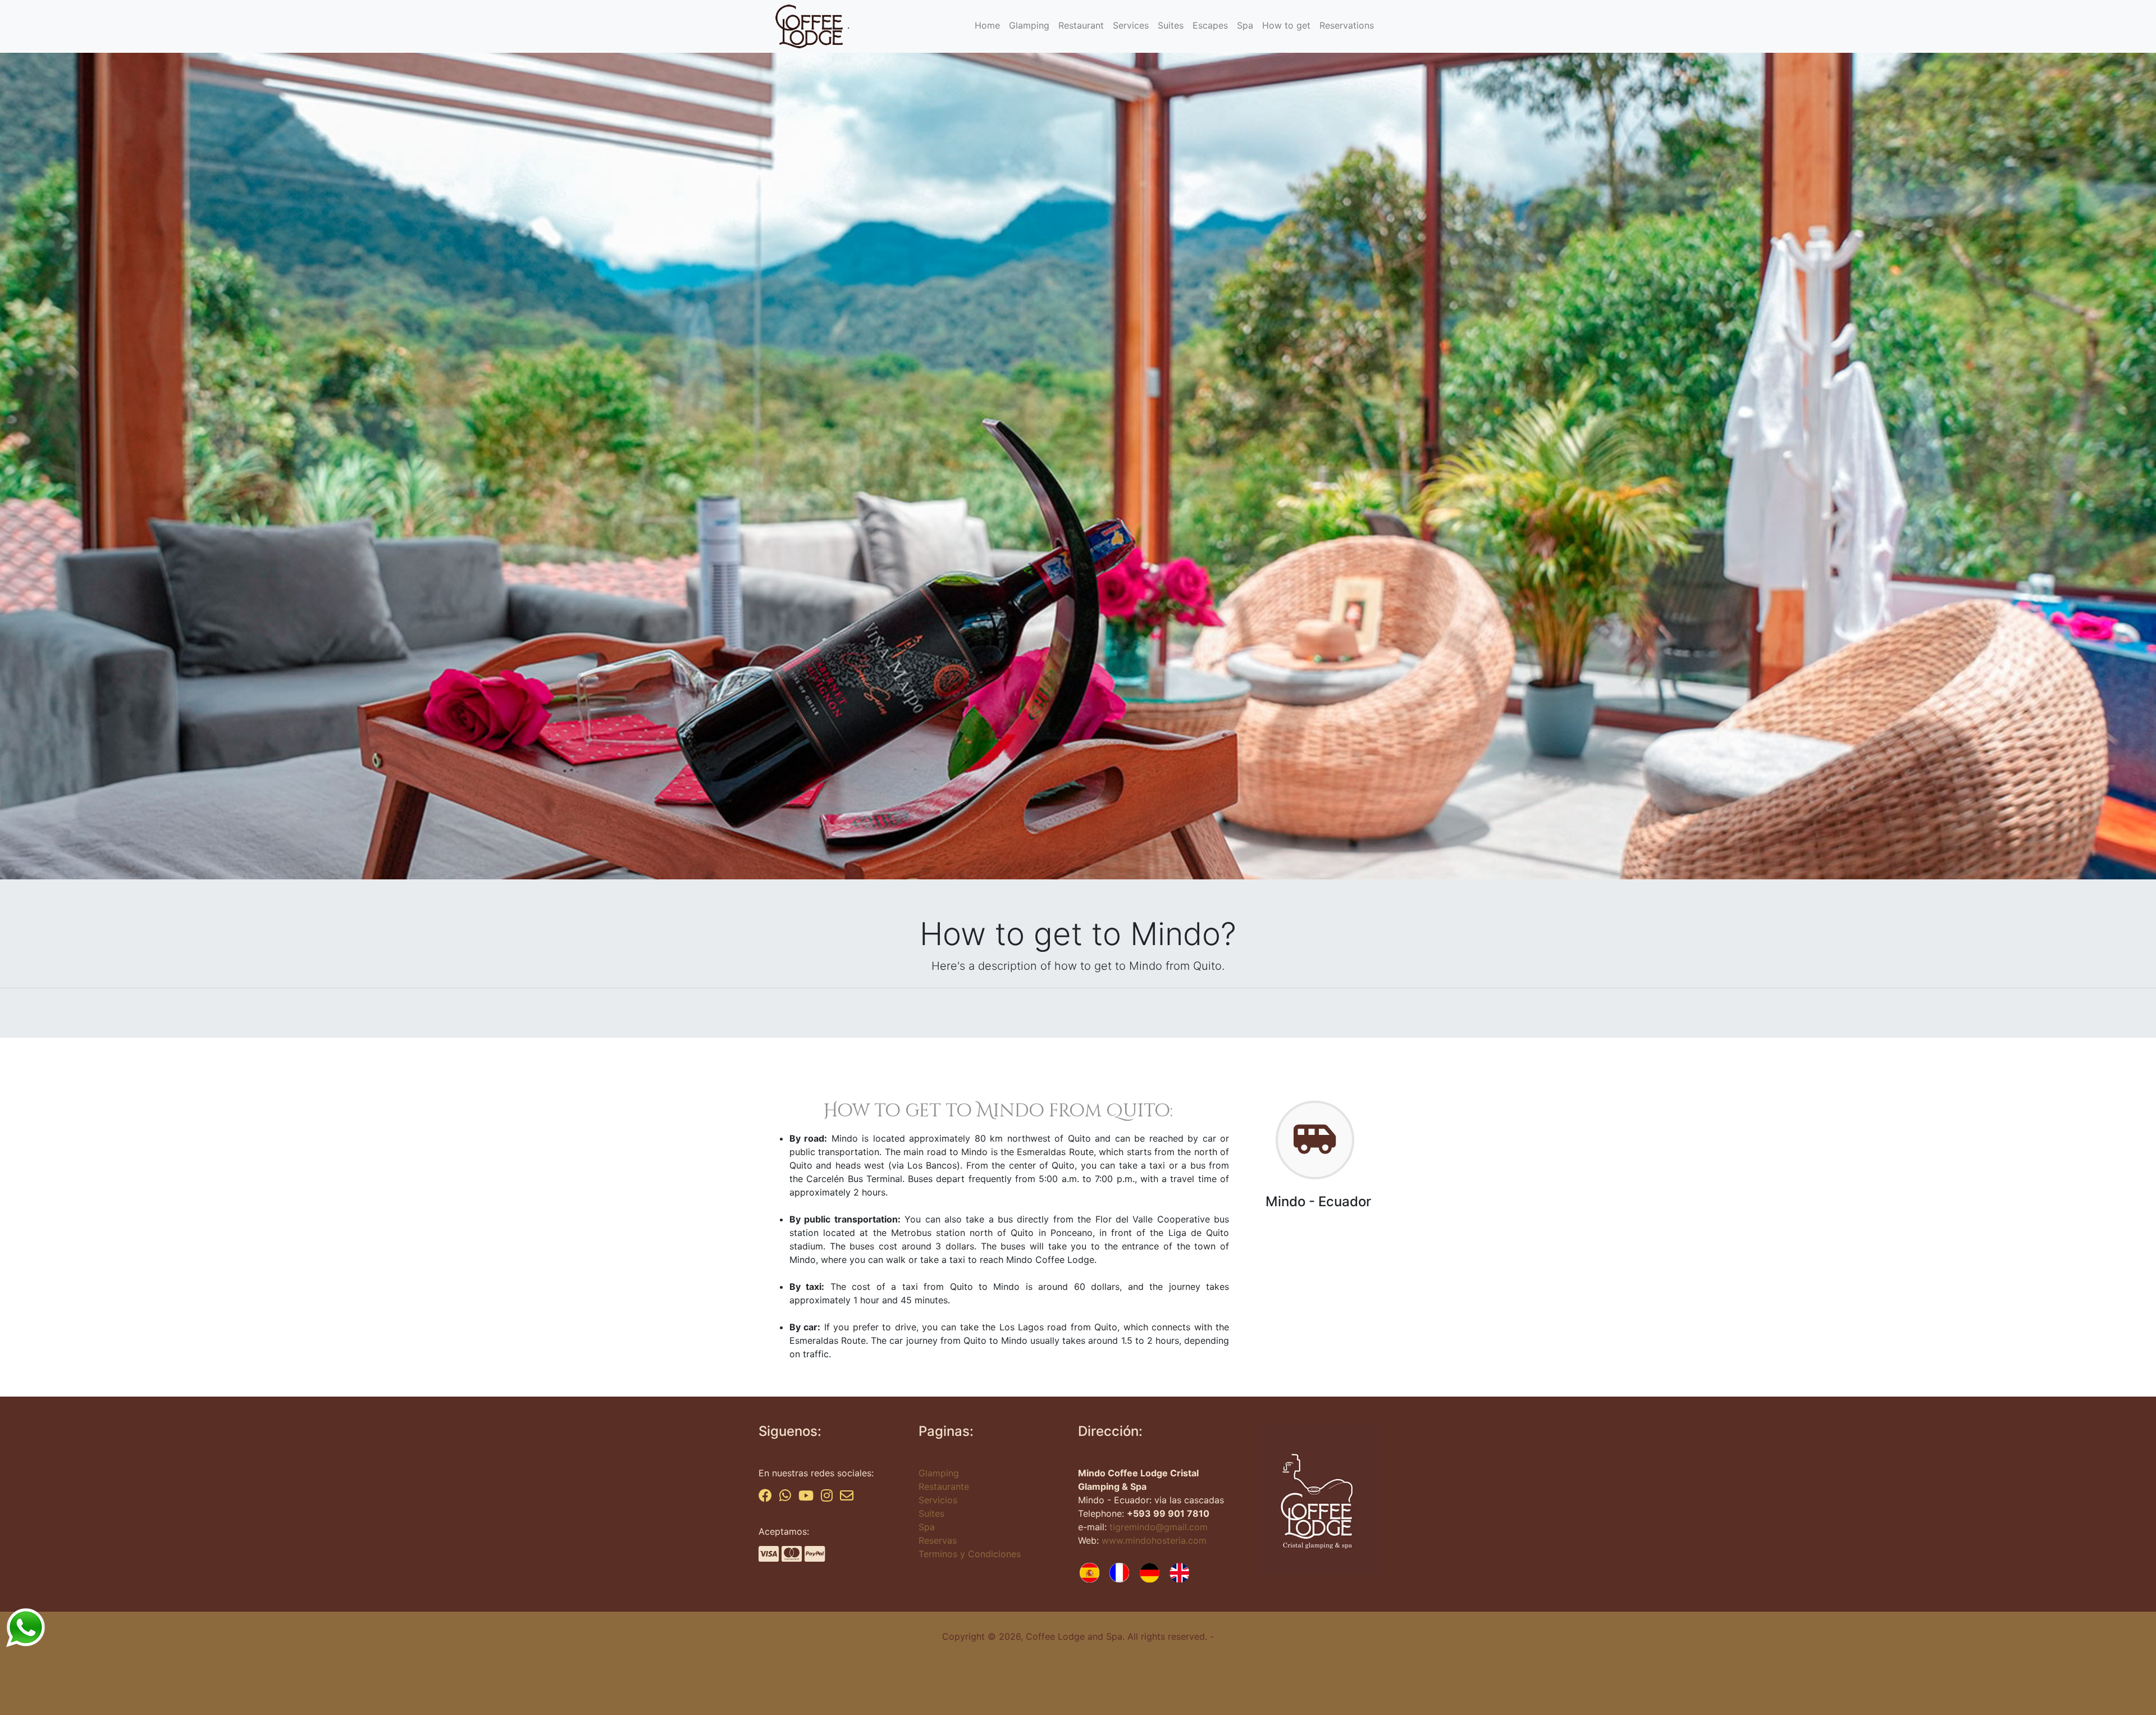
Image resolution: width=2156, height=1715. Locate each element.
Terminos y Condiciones (970, 1554)
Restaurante (944, 1486)
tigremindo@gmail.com (1159, 1527)
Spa (1245, 25)
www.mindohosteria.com (1154, 1540)
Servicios (938, 1500)
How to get (1286, 25)
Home (987, 25)
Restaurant (1081, 25)
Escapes (1210, 25)
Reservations (1347, 25)
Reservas (938, 1540)
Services (1131, 25)
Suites (1171, 25)
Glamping (1029, 25)
